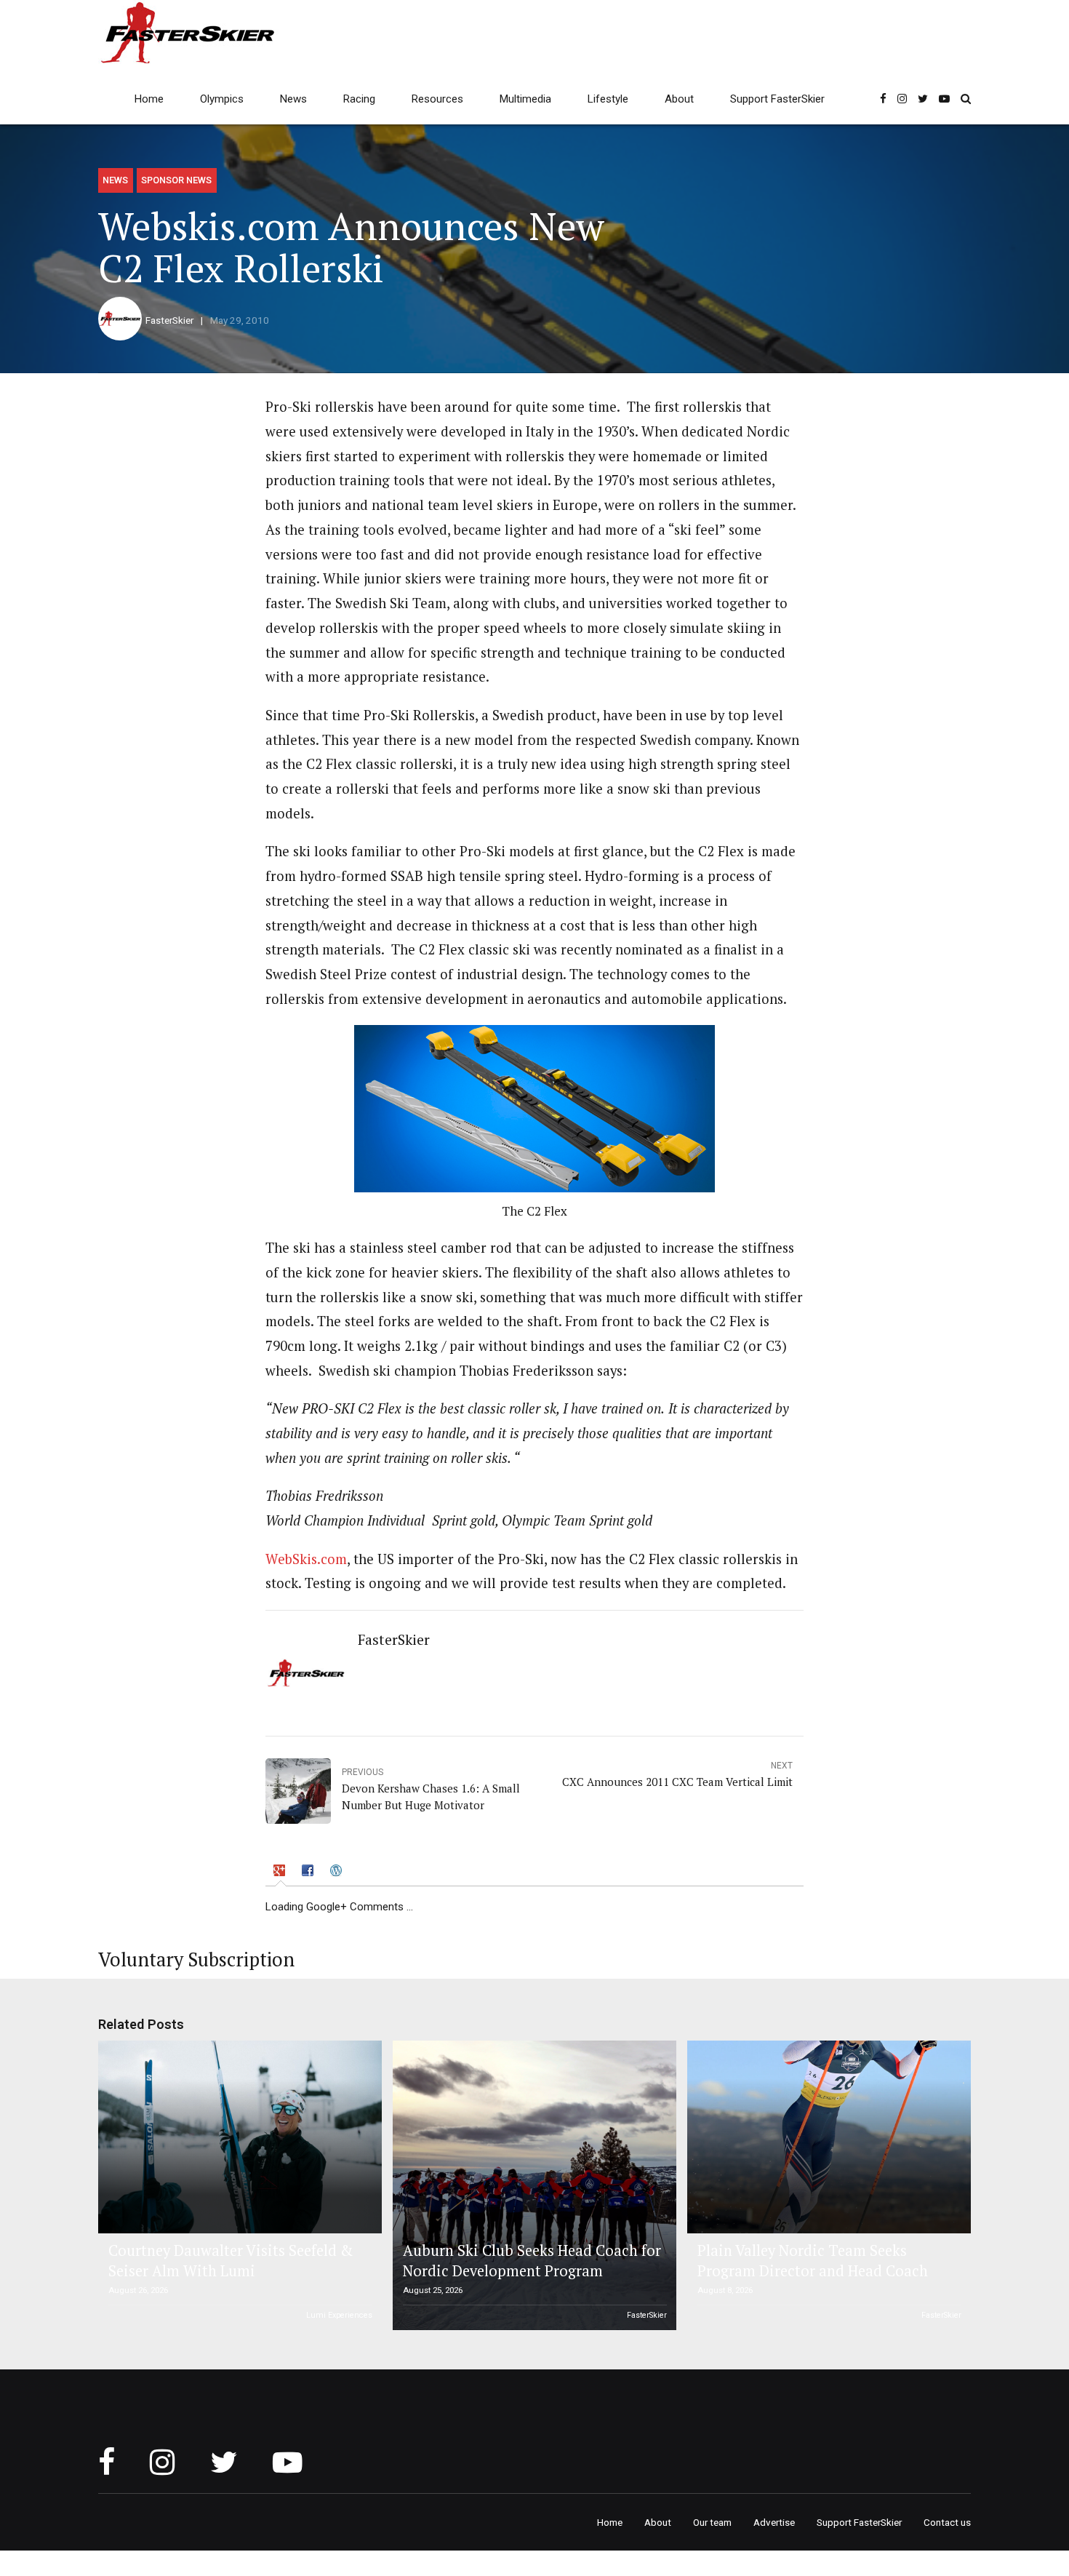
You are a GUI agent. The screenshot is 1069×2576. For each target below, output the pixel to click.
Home (149, 99)
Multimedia (525, 99)
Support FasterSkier (777, 99)
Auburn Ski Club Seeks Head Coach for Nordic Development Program (532, 2261)
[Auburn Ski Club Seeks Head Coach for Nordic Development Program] (532, 2185)
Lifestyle (608, 99)
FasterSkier (169, 320)
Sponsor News (176, 180)
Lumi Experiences (339, 2315)
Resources (437, 99)
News (293, 99)
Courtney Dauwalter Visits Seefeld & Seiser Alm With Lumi (231, 2261)
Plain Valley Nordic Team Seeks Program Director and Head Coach (813, 2261)
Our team (712, 2522)
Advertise (774, 2522)
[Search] (966, 99)
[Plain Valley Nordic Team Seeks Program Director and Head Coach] (827, 2137)
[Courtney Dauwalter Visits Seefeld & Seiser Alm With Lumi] (238, 2137)
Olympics (222, 99)
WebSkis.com (306, 1559)
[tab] (281, 1873)
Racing (359, 99)
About (679, 99)
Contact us (947, 2522)
